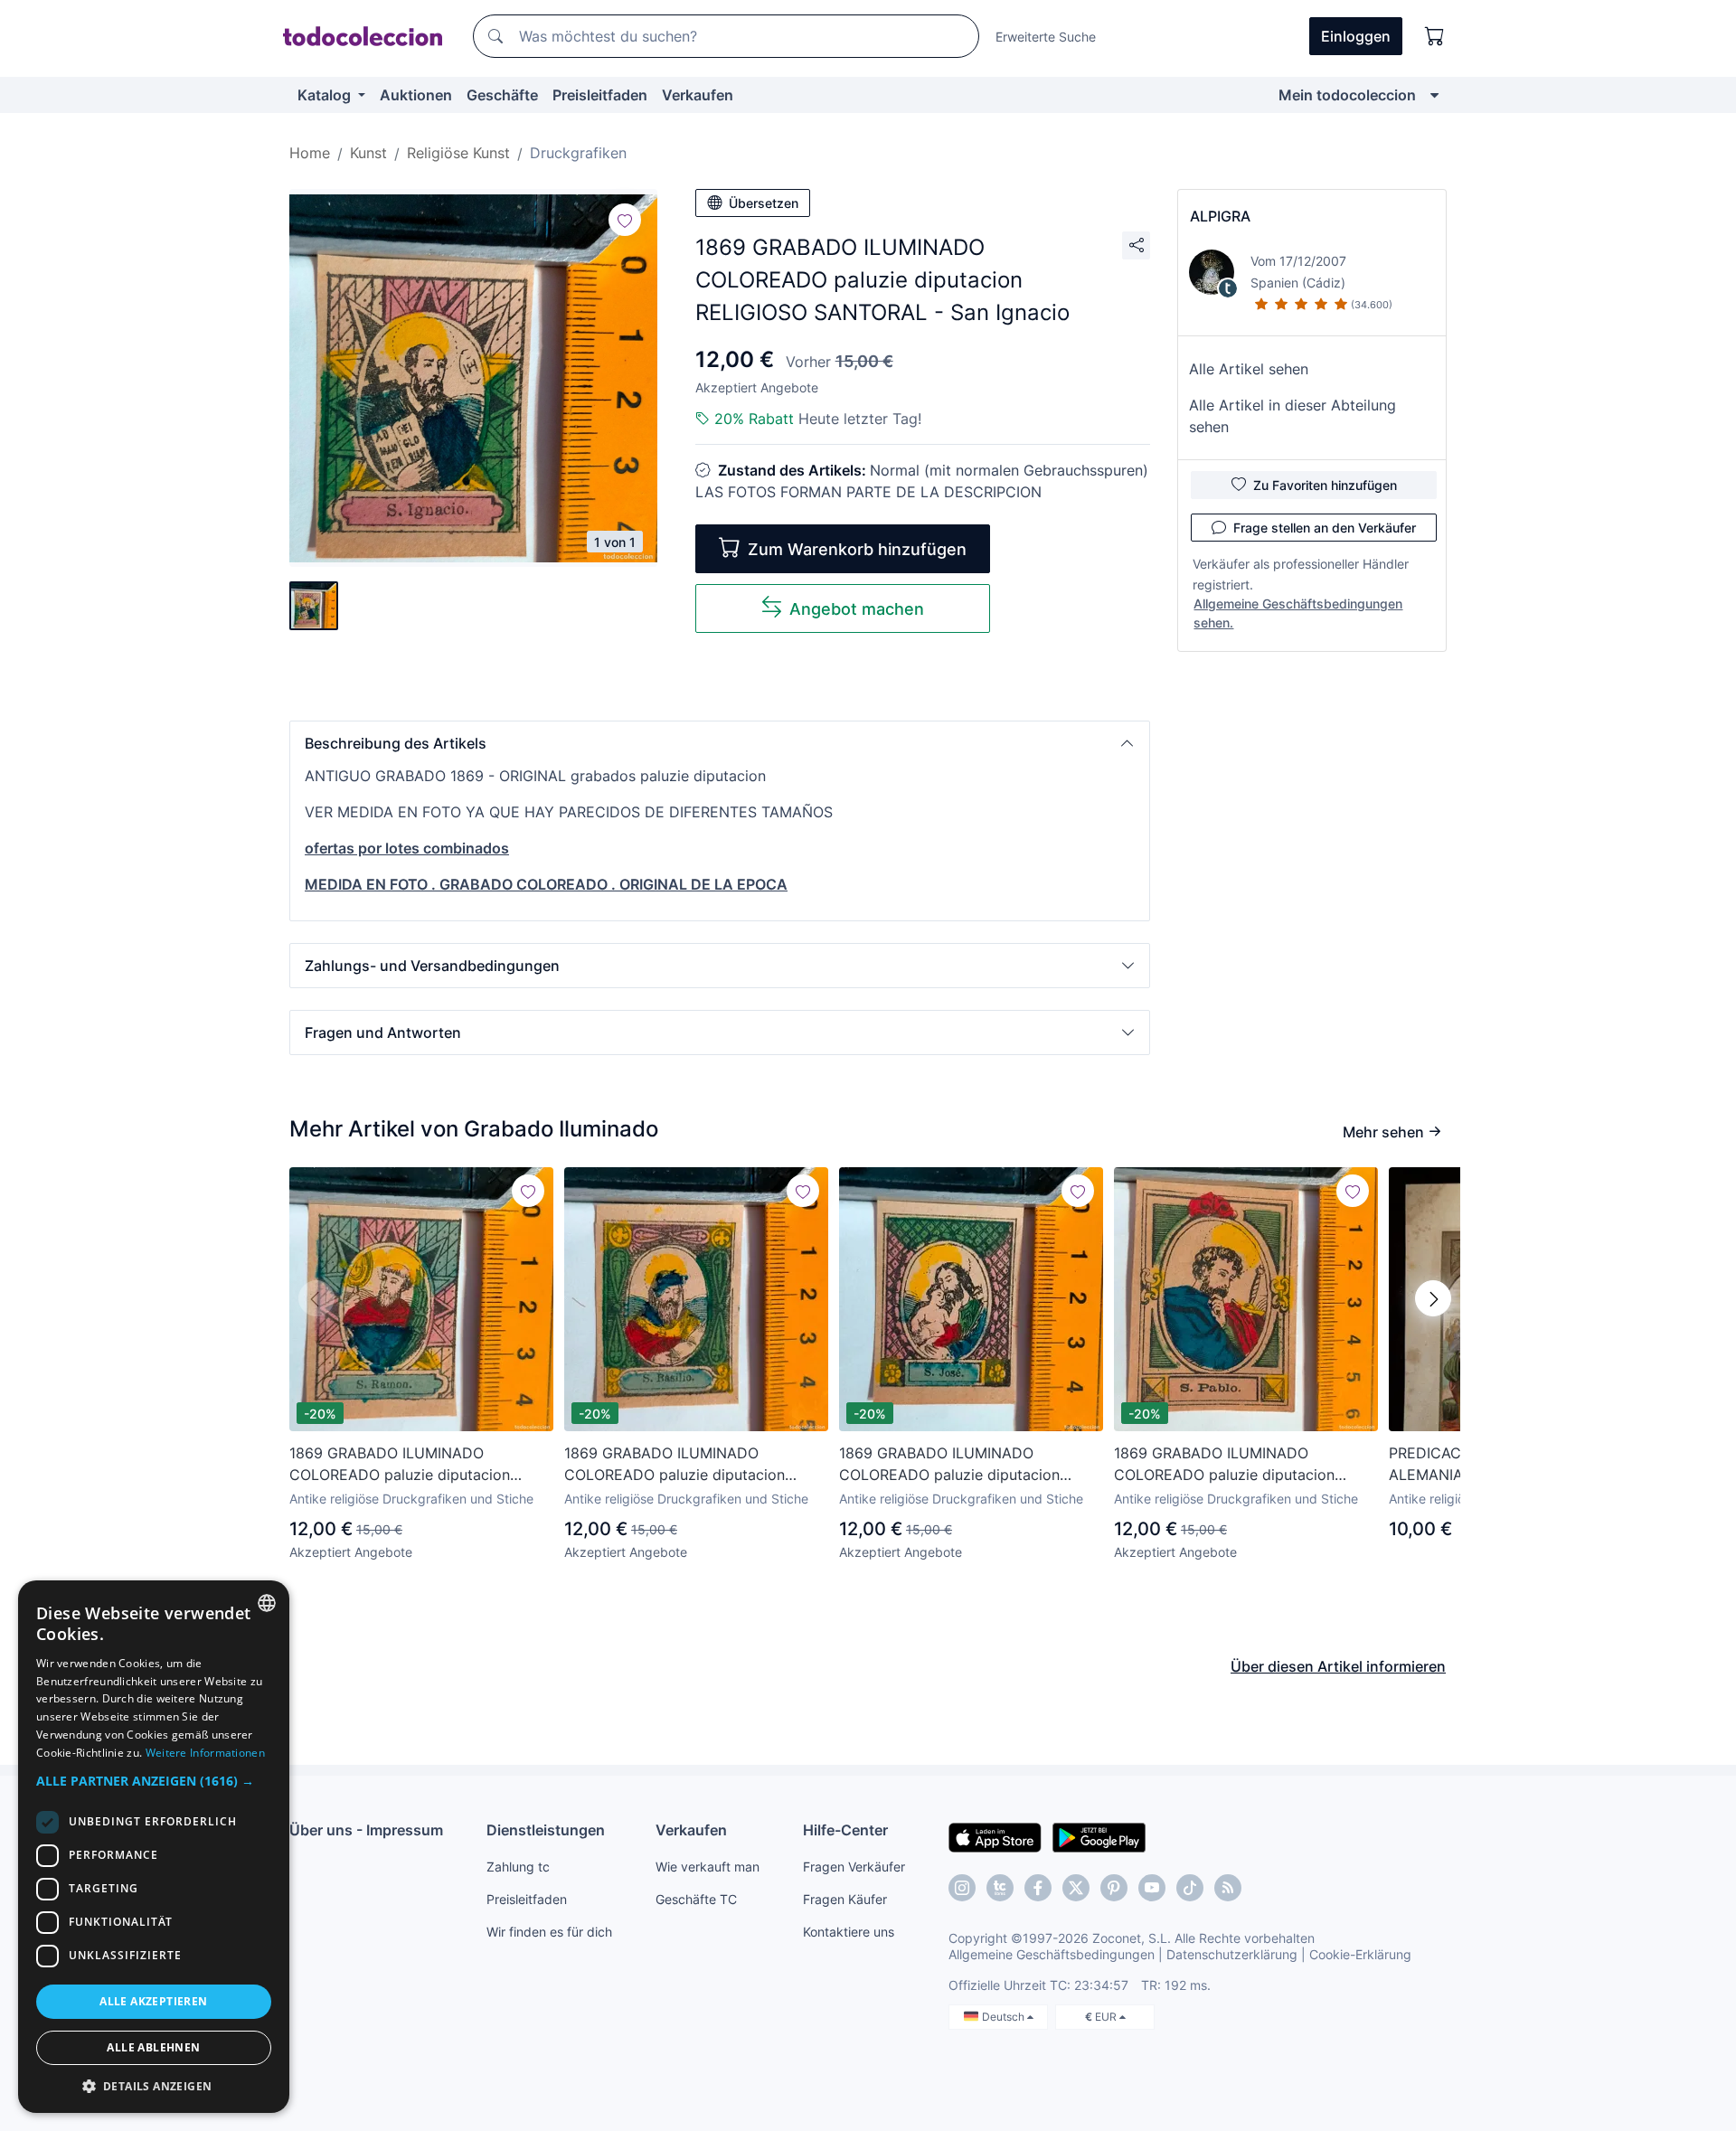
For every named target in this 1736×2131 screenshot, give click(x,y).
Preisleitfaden (600, 95)
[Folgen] (625, 220)
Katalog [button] (326, 95)
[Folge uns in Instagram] (962, 1888)
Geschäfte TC (696, 1899)
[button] (720, 743)
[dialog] (154, 1847)
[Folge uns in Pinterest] (1114, 1888)
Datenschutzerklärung (1232, 1954)
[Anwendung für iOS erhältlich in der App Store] (995, 1836)
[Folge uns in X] (1076, 1888)
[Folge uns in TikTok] (1190, 1888)
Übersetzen (764, 203)
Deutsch (1005, 2017)
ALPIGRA (1220, 216)
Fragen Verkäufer (854, 1867)
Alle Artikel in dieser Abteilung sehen (1293, 416)
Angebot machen (857, 609)
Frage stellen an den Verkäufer (1325, 528)
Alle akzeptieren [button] (153, 2001)
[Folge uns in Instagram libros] (1000, 1888)
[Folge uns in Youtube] (1152, 1888)
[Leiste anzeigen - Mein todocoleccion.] (1434, 95)
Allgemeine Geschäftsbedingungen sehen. (1298, 613)
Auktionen (416, 95)
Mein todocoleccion (1347, 95)
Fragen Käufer (845, 1899)
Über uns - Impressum (366, 1830)
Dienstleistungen (546, 1830)
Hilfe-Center (845, 1830)
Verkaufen (698, 95)
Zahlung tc (518, 1867)
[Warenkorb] (1435, 36)
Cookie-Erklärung (1360, 1954)
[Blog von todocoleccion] (1228, 1888)
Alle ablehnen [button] (153, 2047)
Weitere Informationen (205, 1753)
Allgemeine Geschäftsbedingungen (1052, 1954)
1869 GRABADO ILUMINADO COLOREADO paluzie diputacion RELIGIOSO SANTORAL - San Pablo (1234, 1465)
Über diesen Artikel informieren (1338, 1666)
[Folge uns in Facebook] (1038, 1888)
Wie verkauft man (708, 1867)
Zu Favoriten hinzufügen (1325, 485)
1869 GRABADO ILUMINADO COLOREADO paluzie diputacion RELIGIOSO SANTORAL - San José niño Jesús (956, 1465)
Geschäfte (502, 95)
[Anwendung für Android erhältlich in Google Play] (1099, 1836)
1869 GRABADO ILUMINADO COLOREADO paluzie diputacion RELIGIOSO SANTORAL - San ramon (412, 1465)
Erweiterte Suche (1046, 37)
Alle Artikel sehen (1249, 369)
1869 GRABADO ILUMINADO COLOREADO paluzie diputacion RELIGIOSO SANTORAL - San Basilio (687, 1465)
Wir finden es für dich (549, 1932)
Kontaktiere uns (849, 1932)
